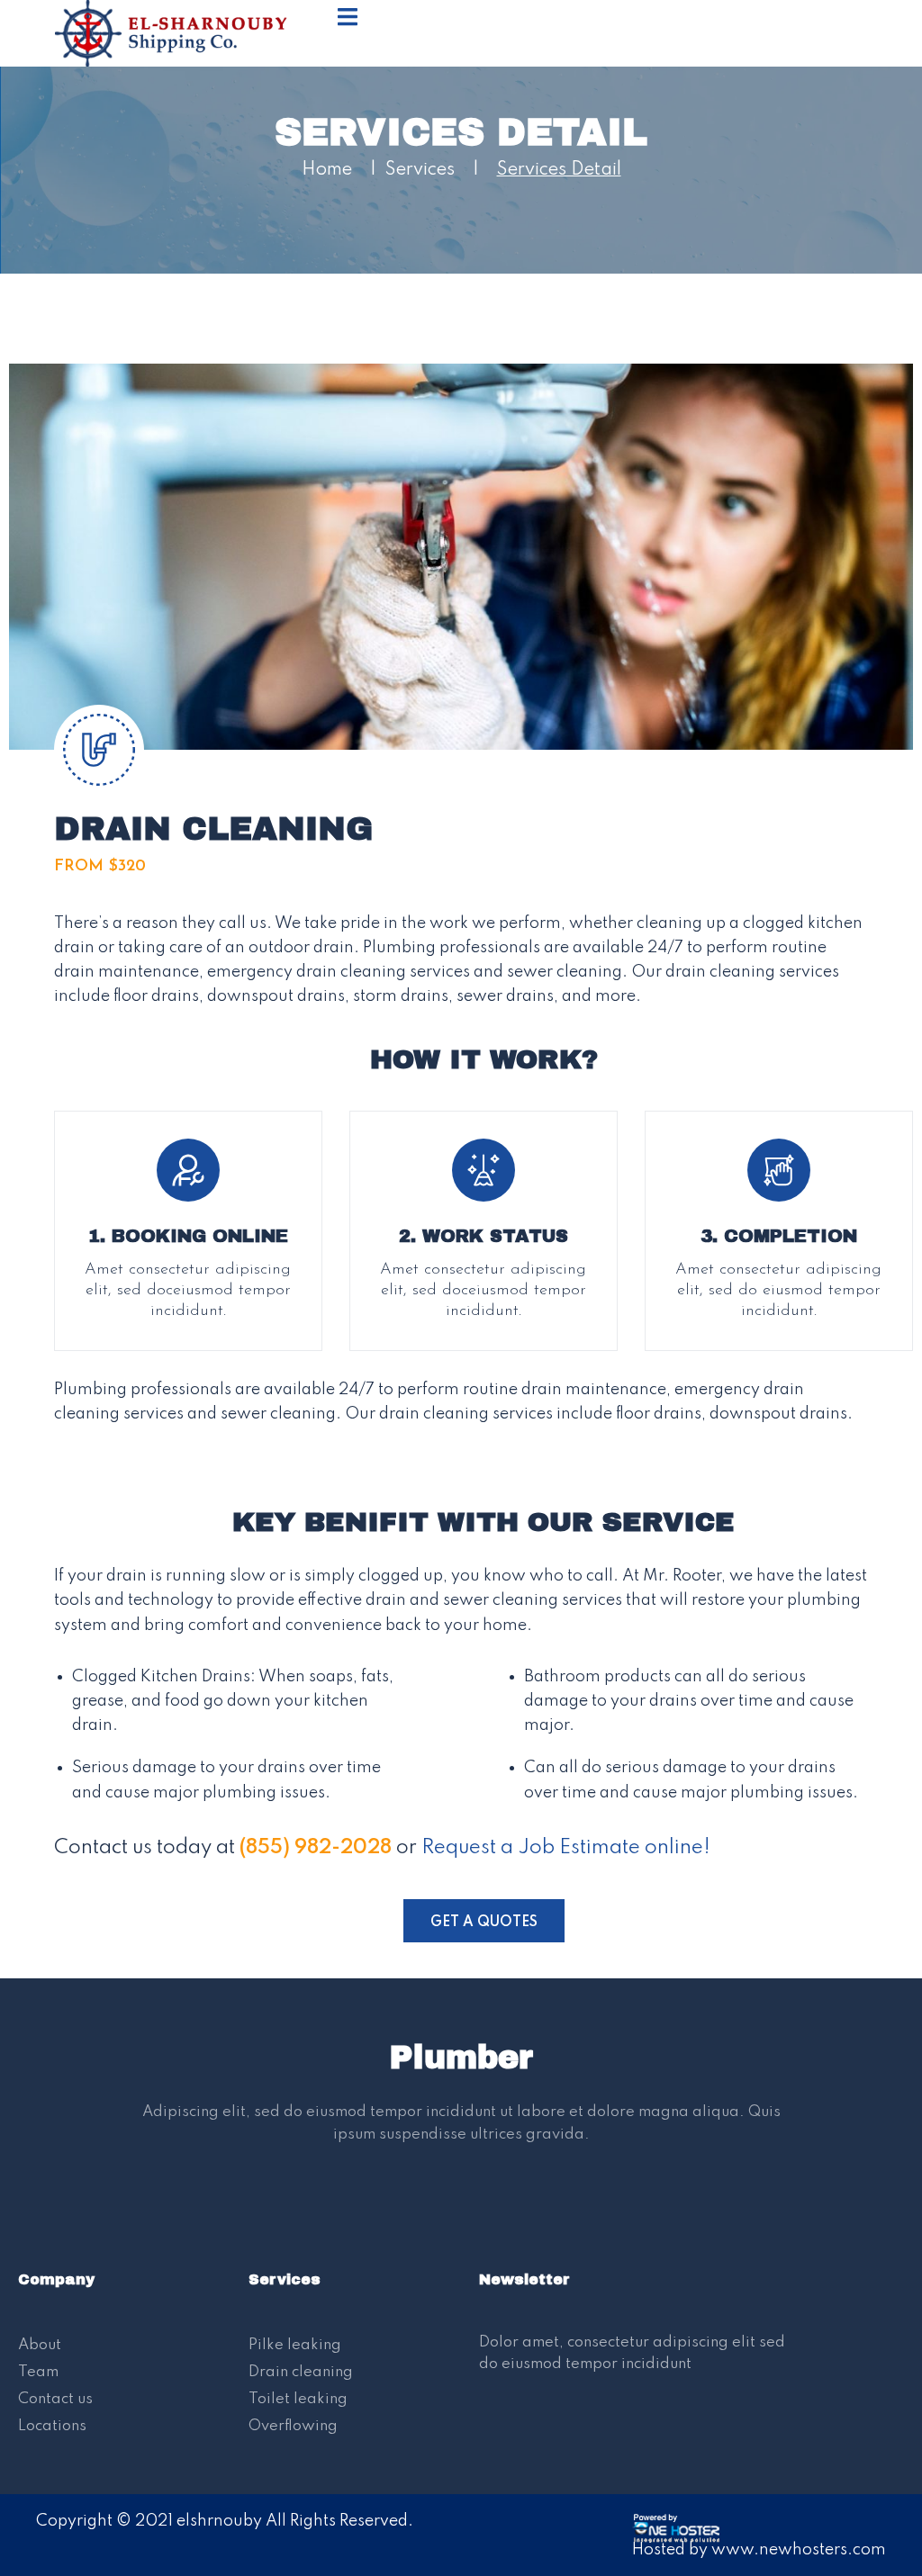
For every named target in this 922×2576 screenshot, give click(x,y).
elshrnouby (219, 2521)
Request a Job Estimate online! (566, 1848)
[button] (484, 1921)
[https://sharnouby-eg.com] (181, 32)
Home (327, 170)
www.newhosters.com (799, 2550)
